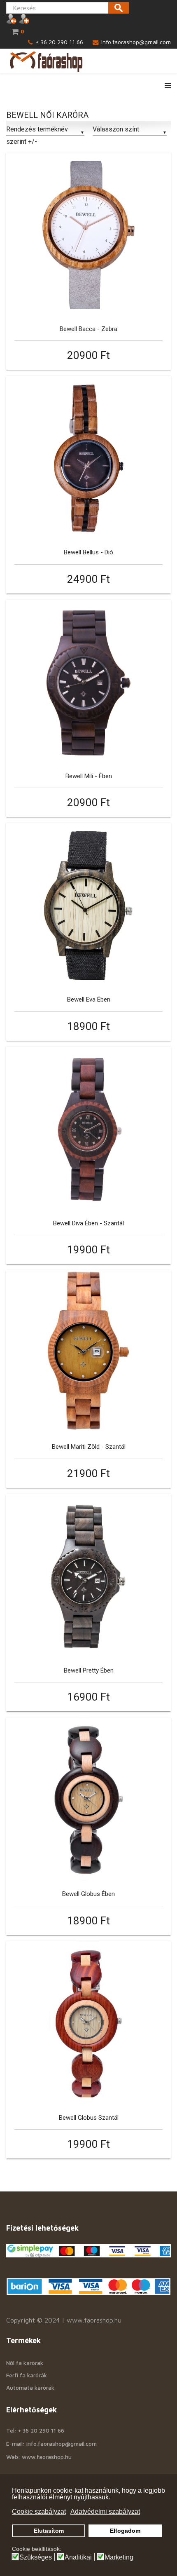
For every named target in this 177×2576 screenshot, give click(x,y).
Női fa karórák (25, 2363)
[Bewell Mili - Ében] (88, 682)
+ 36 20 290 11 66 (59, 42)
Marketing (119, 2557)
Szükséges (36, 2557)
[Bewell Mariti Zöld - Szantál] (88, 1353)
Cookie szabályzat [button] (39, 2511)
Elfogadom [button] (125, 2531)
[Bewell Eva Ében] (88, 906)
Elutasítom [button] (49, 2531)
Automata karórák (30, 2387)
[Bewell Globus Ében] (88, 1800)
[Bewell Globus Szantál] (88, 2024)
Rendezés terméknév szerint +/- (37, 135)
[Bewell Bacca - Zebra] (88, 235)
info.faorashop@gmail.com (136, 42)
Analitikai (78, 2557)
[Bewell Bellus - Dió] (88, 458)
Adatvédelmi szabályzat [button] (105, 2511)
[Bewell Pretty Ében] (88, 1577)
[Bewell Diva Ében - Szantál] (88, 1129)
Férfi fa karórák (27, 2375)
